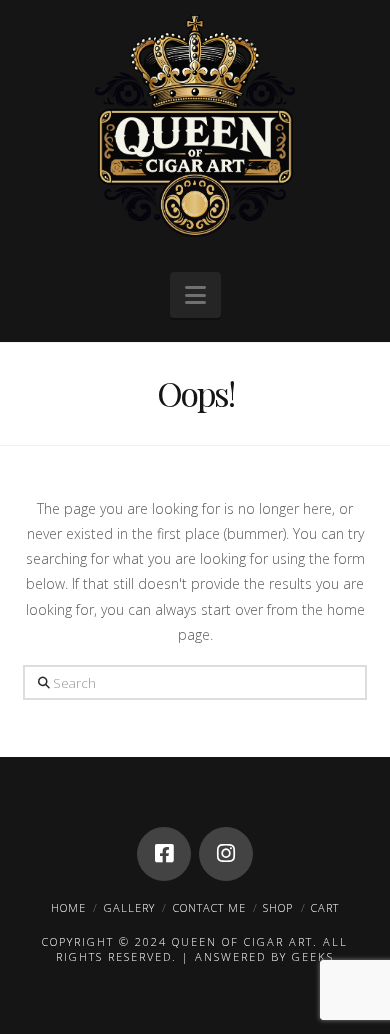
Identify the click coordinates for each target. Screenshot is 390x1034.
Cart (325, 907)
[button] (195, 295)
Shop (278, 907)
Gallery (129, 907)
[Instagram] (226, 854)
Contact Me (209, 907)
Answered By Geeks (264, 956)
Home (68, 907)
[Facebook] (164, 854)
